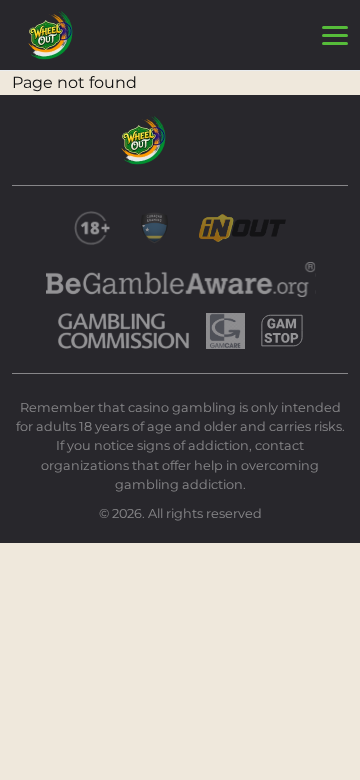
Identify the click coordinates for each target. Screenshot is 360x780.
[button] (335, 36)
